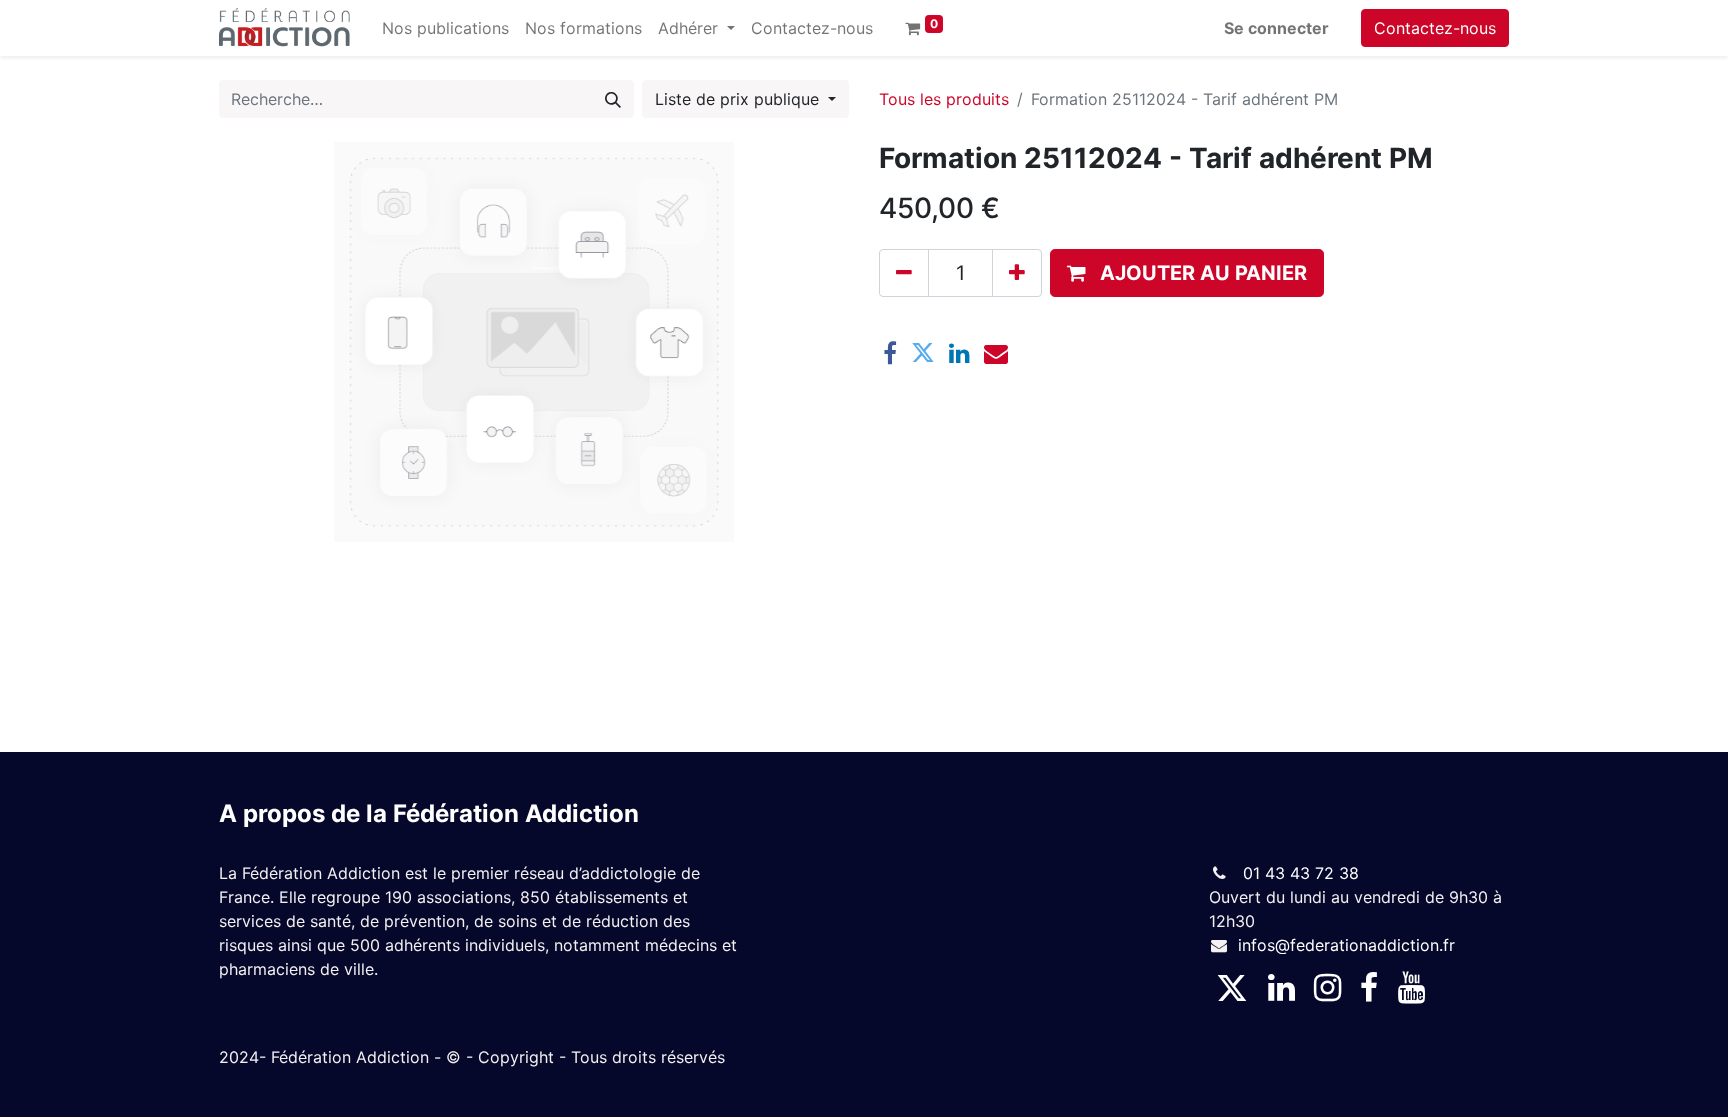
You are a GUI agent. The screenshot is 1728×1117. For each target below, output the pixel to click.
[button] (1187, 273)
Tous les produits (944, 99)
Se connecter (1276, 28)
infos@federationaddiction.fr (1346, 945)
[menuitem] (445, 28)
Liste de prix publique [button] (739, 99)
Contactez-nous (1435, 28)
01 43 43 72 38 (1298, 873)
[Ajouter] (1017, 273)
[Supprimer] (904, 273)
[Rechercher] (613, 99)
